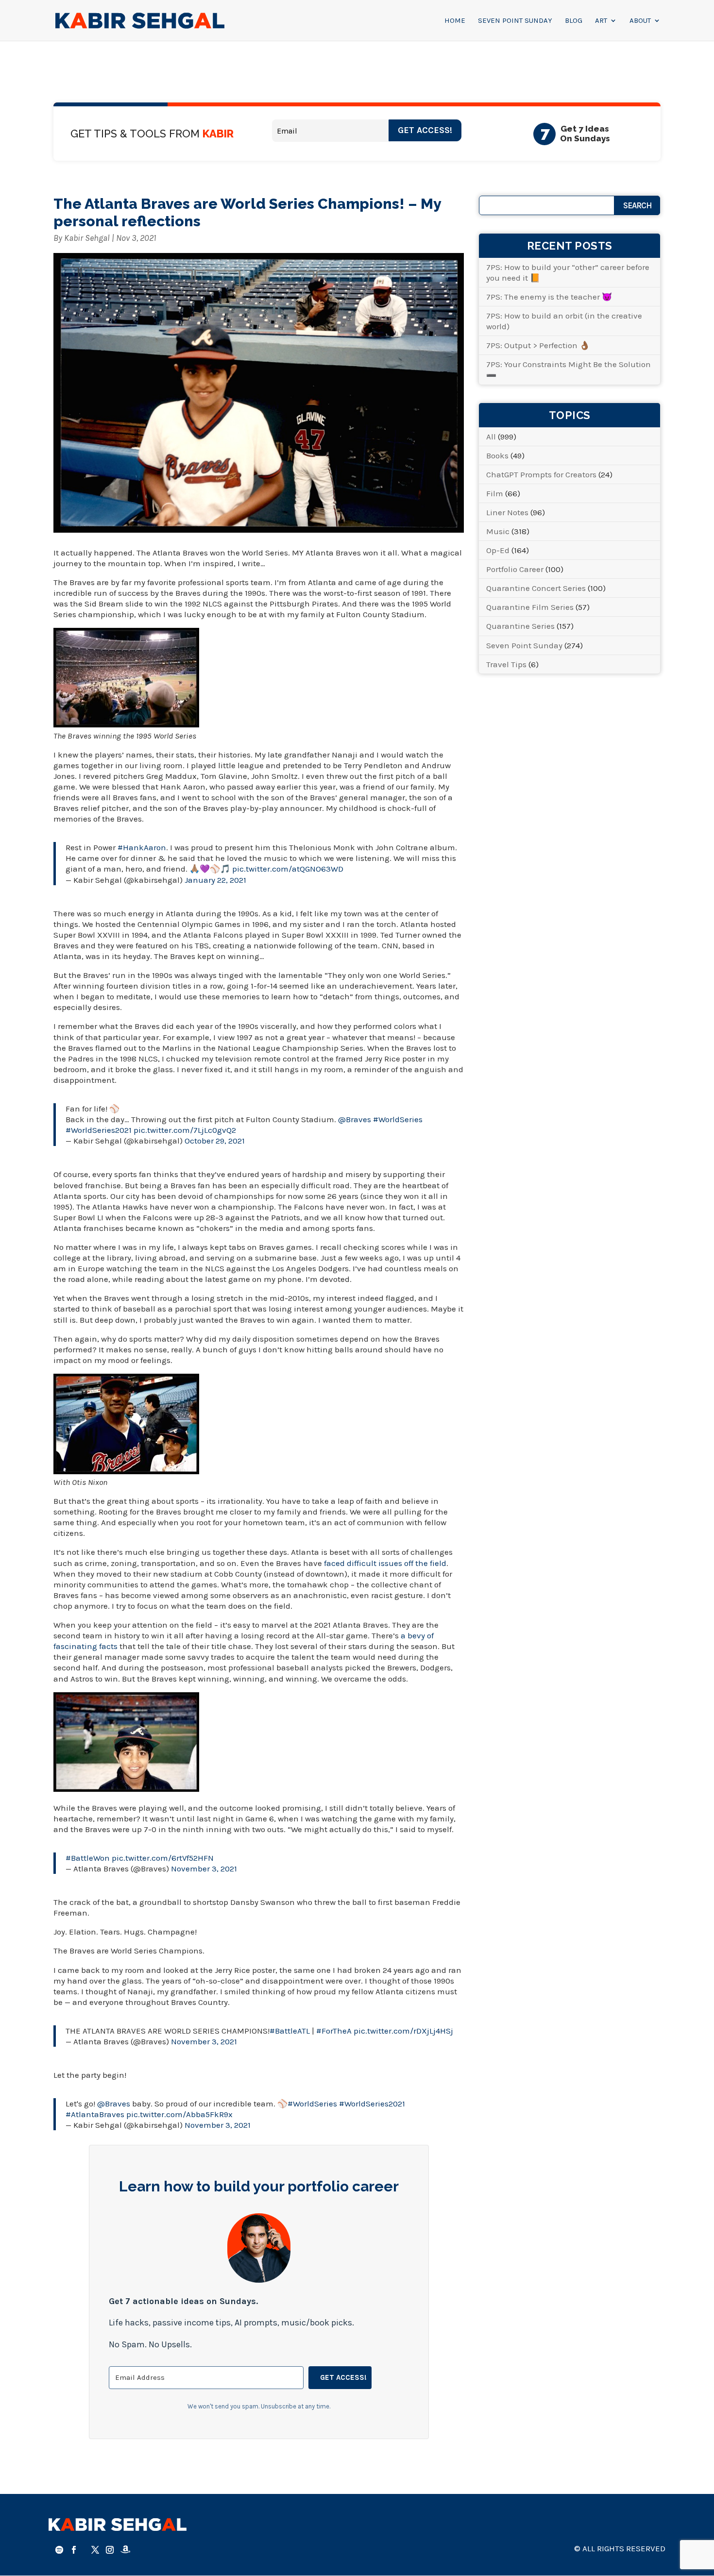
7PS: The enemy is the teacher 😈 (549, 297)
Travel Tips (506, 664)
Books (497, 455)
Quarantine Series (520, 626)
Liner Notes (507, 512)
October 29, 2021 (215, 1141)
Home (455, 21)
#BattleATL (290, 2031)
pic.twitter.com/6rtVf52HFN (163, 1858)
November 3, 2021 (204, 1869)
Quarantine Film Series (530, 607)
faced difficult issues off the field (385, 1563)
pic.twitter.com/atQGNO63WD (288, 869)
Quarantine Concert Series (536, 588)
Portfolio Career (515, 569)
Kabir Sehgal (87, 238)
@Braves (355, 1119)
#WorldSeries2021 (99, 1130)
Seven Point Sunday (515, 21)
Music (498, 531)
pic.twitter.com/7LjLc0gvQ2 (185, 1130)
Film (495, 493)
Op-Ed (498, 550)
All (491, 437)
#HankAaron (142, 847)
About (640, 21)
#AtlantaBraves (95, 2114)
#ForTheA (334, 2031)
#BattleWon (88, 1858)
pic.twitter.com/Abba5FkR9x (179, 2114)
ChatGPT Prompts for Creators (541, 474)
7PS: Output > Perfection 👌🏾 (538, 345)
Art (601, 21)
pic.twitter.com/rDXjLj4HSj (403, 2031)
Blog (574, 21)
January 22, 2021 (215, 880)
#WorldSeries (398, 1119)
